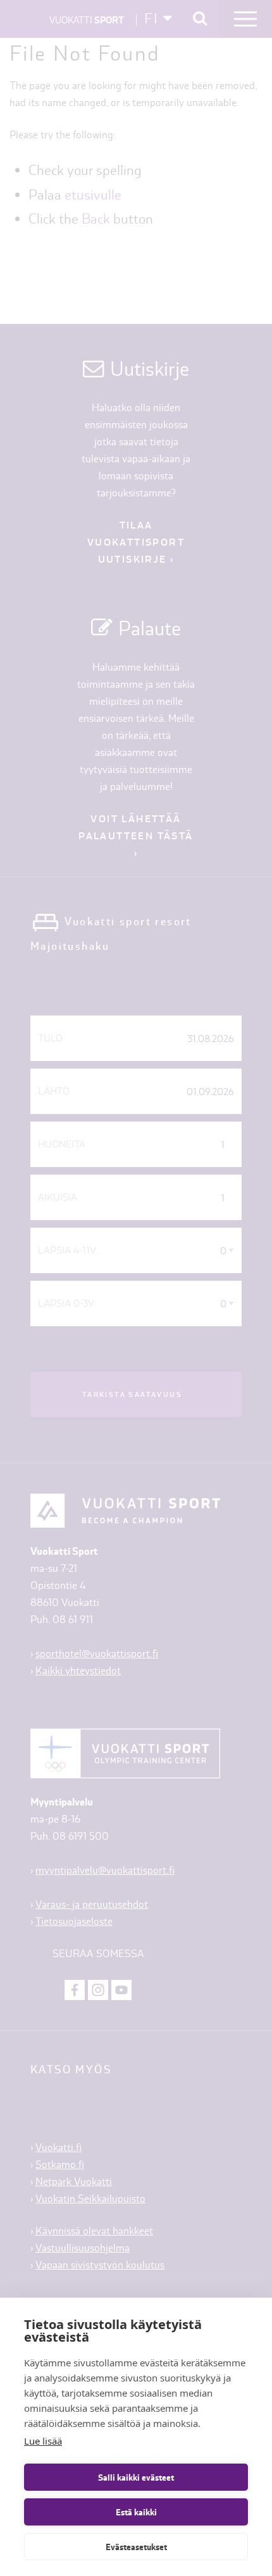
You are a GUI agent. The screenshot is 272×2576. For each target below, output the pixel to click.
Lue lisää (43, 2441)
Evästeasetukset (136, 2547)
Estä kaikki (136, 2512)
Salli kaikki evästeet (136, 2477)
